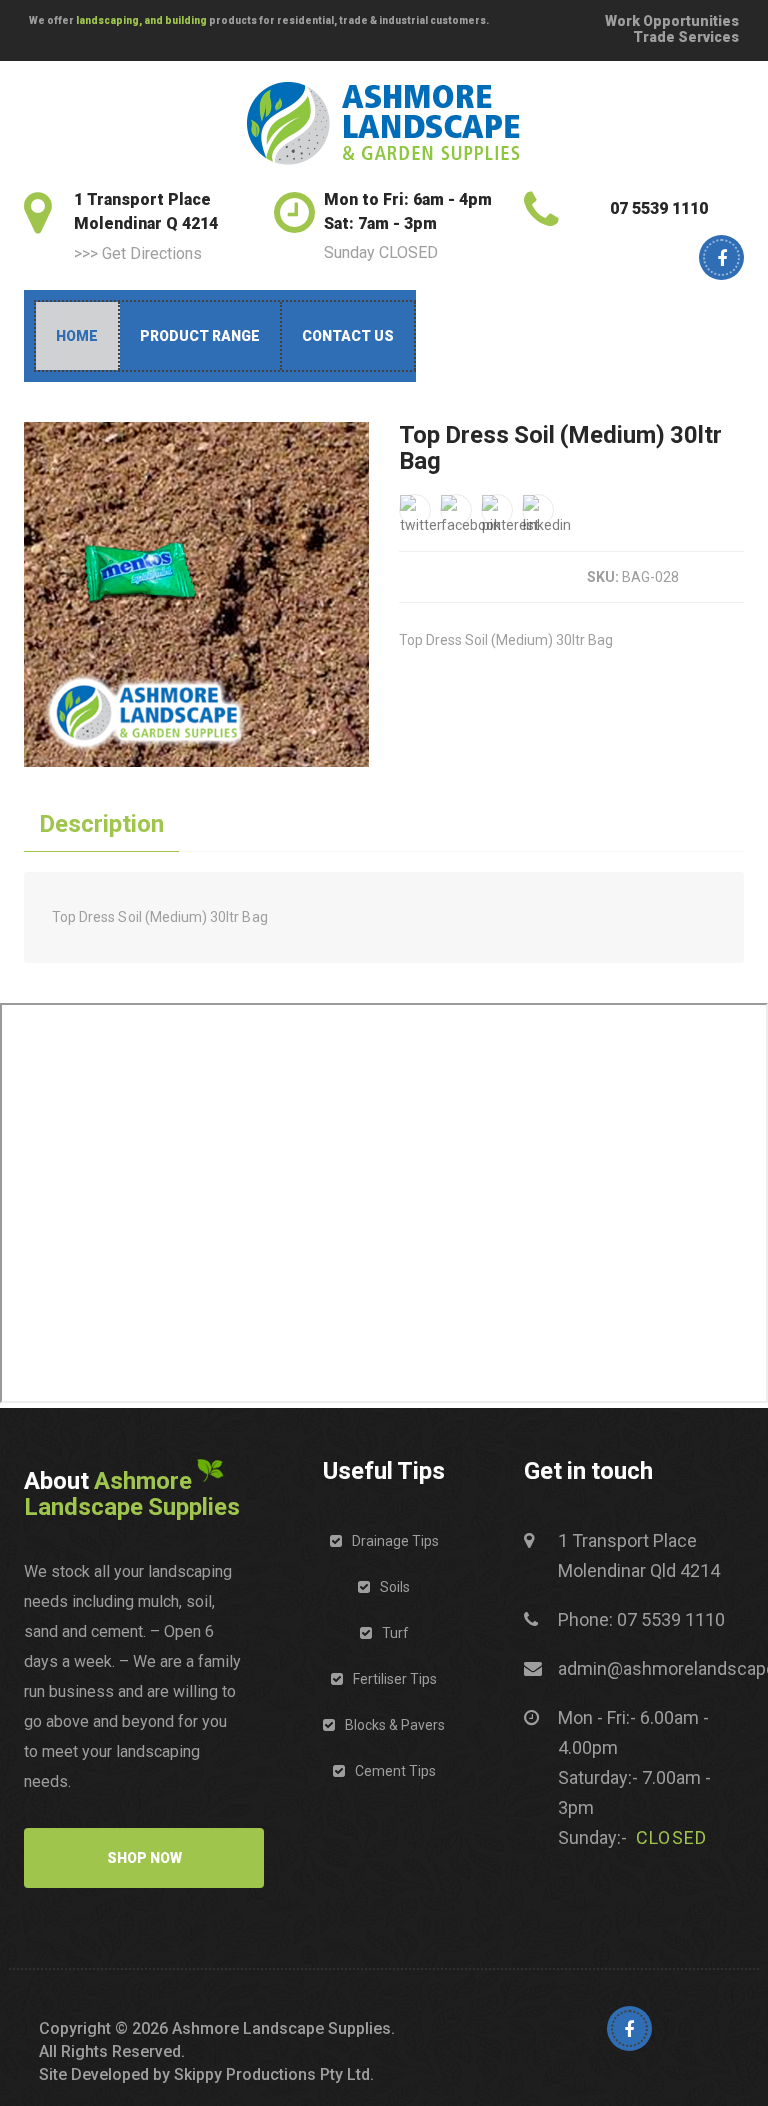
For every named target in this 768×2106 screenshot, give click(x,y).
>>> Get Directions (138, 253)
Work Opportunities (672, 21)
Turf (395, 1633)
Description (101, 824)
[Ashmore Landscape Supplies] (384, 123)
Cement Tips (395, 1771)
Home (77, 336)
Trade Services (686, 37)
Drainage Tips (395, 1541)
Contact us (348, 336)
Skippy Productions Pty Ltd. (274, 2074)
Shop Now (144, 1858)
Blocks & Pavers (395, 1725)
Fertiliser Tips (395, 1679)
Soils (395, 1587)
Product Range (200, 336)
